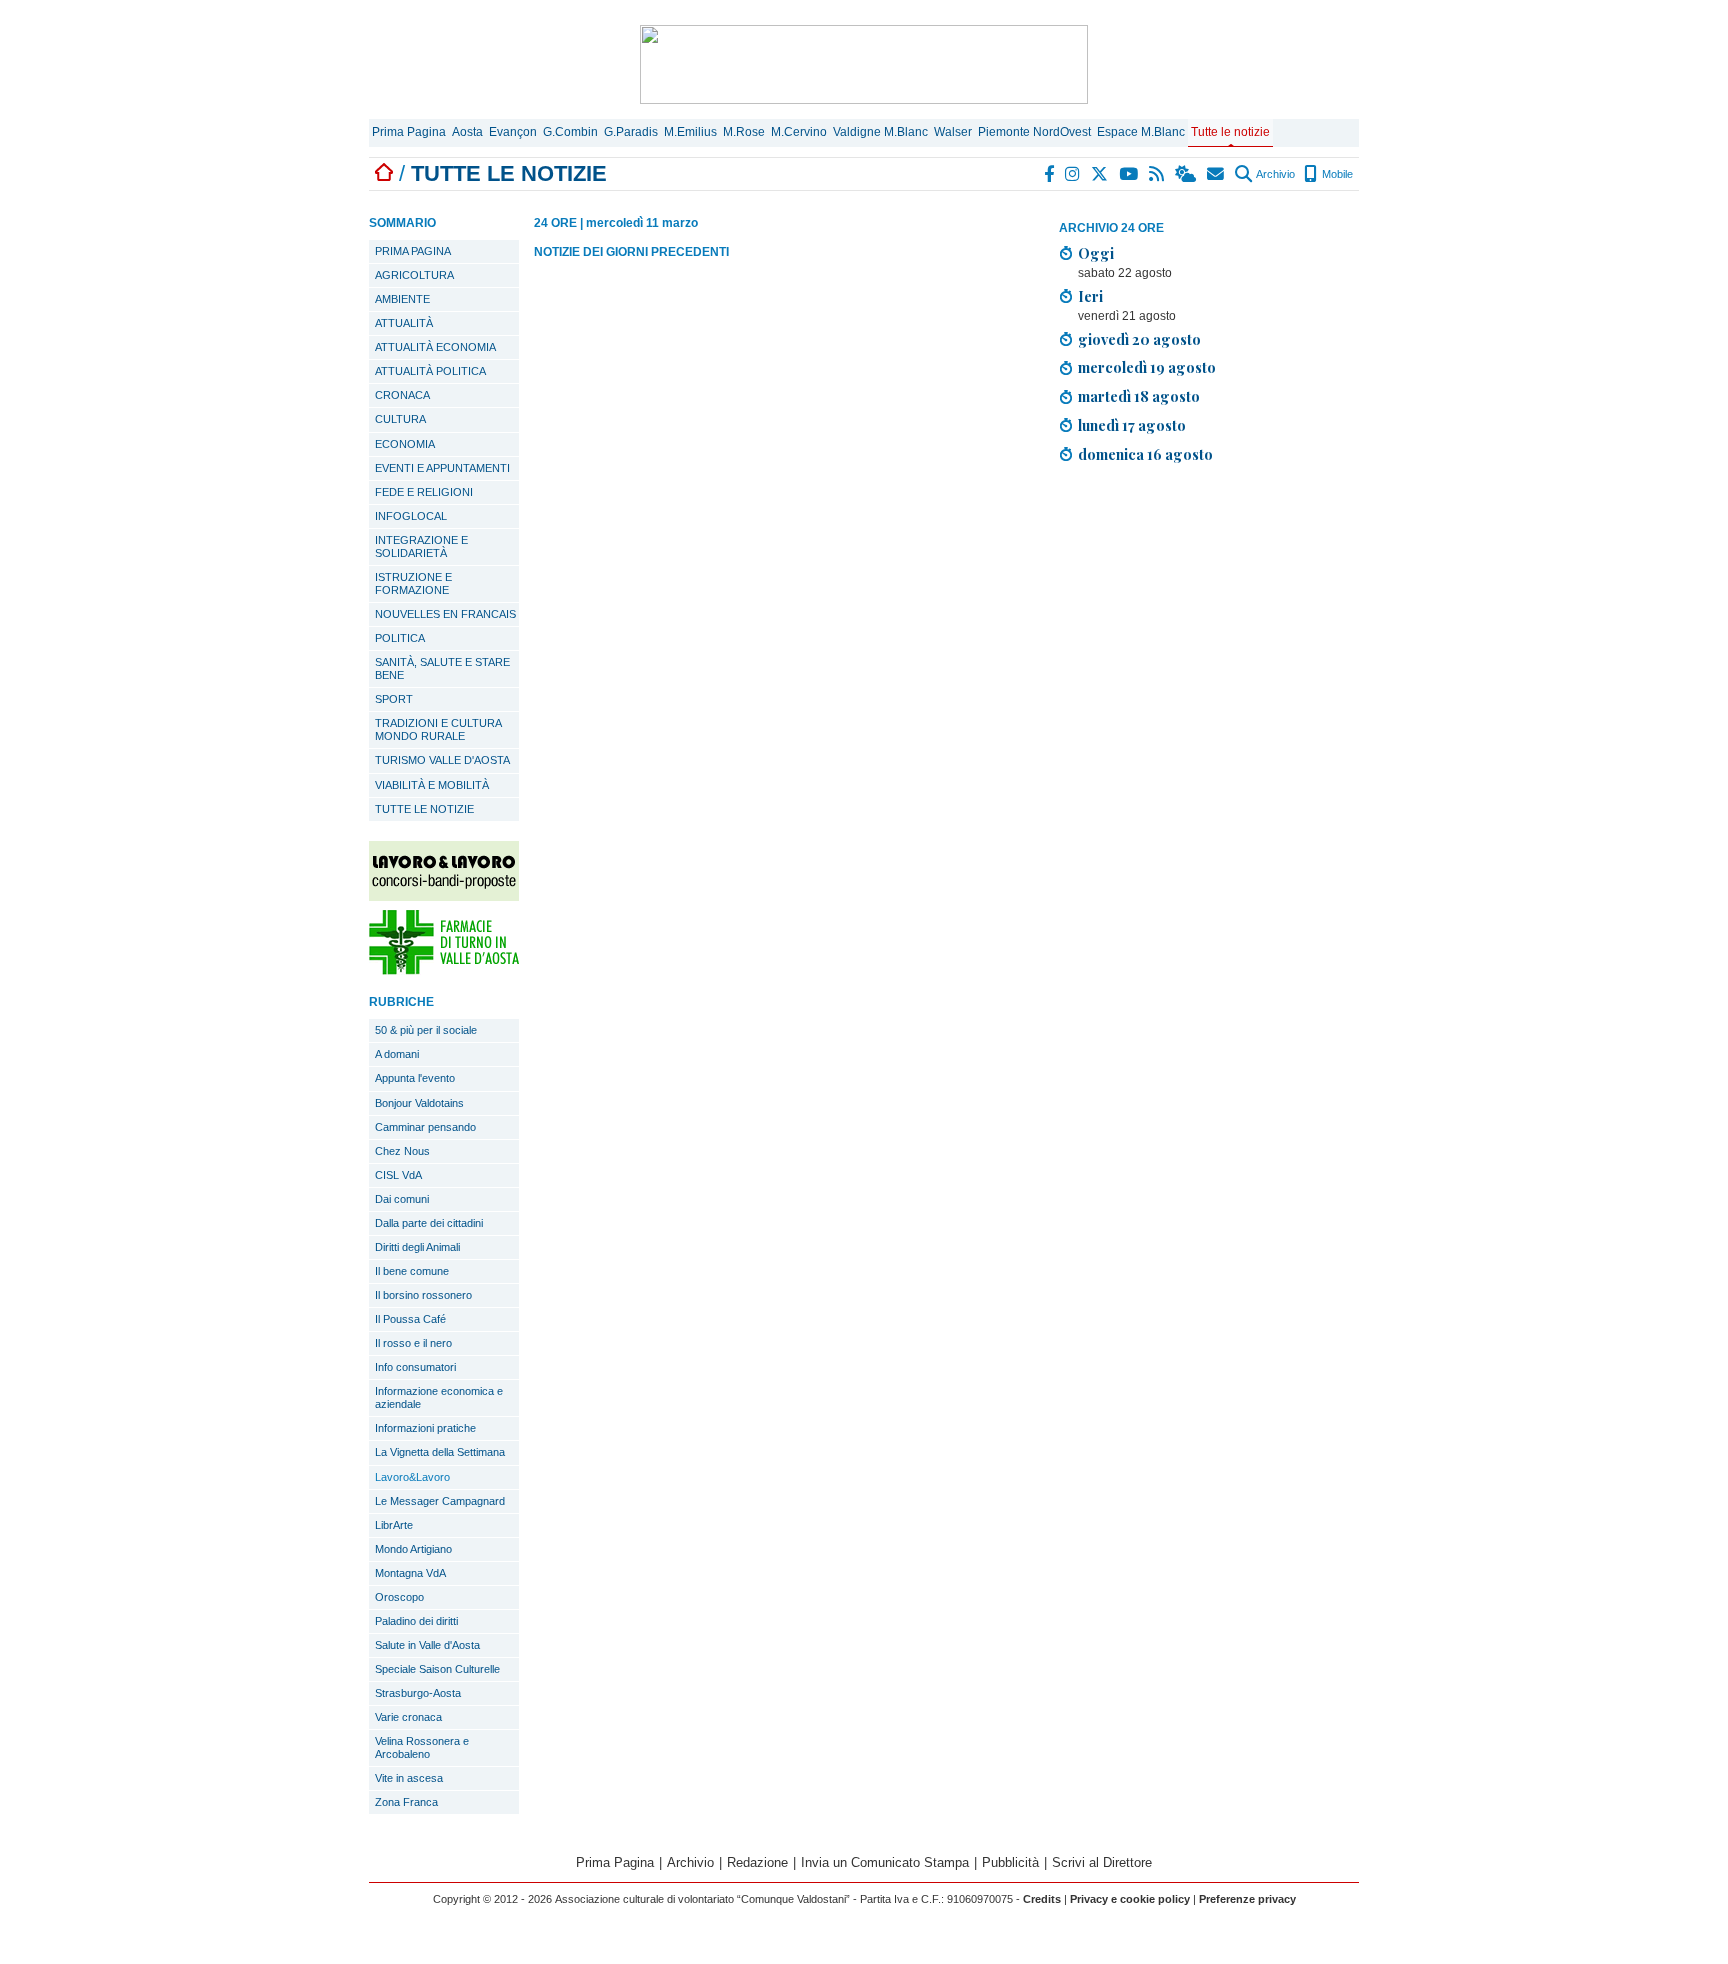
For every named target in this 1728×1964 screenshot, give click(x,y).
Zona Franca (406, 1802)
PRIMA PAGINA (413, 251)
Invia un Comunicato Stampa (885, 1862)
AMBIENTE (402, 299)
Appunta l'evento (415, 1078)
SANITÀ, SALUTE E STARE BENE (442, 668)
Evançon (513, 132)
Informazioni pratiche (425, 1428)
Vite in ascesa (409, 1778)
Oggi (1096, 253)
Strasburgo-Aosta (418, 1693)
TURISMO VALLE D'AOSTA (442, 760)
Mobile (1336, 174)
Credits (1042, 1899)
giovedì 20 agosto (1139, 339)
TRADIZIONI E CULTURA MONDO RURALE (438, 729)
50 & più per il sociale (426, 1030)
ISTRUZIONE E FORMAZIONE (413, 583)
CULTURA (400, 419)
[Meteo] (1186, 174)
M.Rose (744, 132)
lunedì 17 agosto (1132, 425)
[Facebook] (1050, 174)
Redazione (757, 1862)
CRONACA (402, 395)
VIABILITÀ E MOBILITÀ (432, 785)
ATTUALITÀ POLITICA (430, 371)
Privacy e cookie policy (1130, 1899)
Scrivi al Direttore (1102, 1862)
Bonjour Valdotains (419, 1103)
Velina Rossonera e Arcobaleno (422, 1747)
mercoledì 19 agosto (1147, 367)
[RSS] (1157, 174)
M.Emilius (690, 132)
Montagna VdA (410, 1573)
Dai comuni (402, 1199)
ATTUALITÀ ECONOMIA (435, 347)
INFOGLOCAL (411, 516)
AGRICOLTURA (414, 275)
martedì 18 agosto (1139, 396)
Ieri (1090, 296)
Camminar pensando (425, 1127)
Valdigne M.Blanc (880, 132)
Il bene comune (412, 1271)
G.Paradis (631, 132)
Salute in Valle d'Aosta (427, 1645)
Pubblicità (1010, 1862)
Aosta (467, 132)
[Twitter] (1100, 174)
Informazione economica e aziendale (439, 1397)
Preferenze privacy (1247, 1899)
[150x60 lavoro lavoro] (444, 895)
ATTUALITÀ (404, 323)
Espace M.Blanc (1141, 132)
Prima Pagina (409, 132)
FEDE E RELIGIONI (424, 492)
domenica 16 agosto (1145, 454)
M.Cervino (799, 132)
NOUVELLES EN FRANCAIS (445, 614)
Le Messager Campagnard (440, 1501)
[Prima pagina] (384, 173)
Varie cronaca (408, 1717)
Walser (953, 132)
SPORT (394, 699)
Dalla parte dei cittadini (429, 1223)
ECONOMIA (405, 444)
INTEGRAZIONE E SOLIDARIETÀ (421, 546)
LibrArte (394, 1525)
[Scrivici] (1216, 174)
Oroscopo (399, 1597)
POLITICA (400, 638)
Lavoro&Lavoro (412, 1477)
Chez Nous (402, 1151)
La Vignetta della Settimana (440, 1452)
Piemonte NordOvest (1034, 132)
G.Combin (570, 132)
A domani (397, 1054)
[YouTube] (1129, 174)
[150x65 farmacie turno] (444, 969)
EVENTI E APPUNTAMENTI (442, 468)
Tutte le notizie (1230, 132)
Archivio (1274, 174)
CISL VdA (398, 1175)
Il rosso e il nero (413, 1343)
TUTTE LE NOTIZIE (424, 809)
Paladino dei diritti (416, 1621)
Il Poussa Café (410, 1319)
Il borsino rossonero (423, 1295)
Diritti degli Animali (417, 1247)
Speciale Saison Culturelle (437, 1669)
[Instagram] (1073, 174)
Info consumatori (415, 1367)
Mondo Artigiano (413, 1549)
